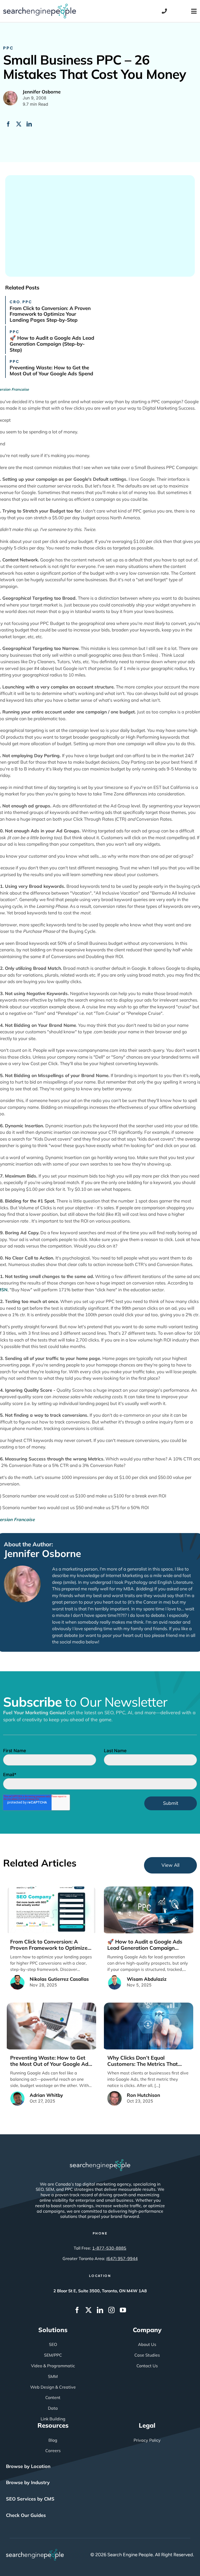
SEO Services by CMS (30, 2499)
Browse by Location (28, 2466)
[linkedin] (100, 2310)
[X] (19, 124)
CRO (15, 302)
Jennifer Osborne (42, 1553)
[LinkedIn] (29, 124)
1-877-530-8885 (109, 2248)
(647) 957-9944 (122, 2258)
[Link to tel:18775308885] (164, 11)
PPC (8, 48)
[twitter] (89, 2310)
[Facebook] (8, 124)
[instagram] (111, 2310)
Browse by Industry (28, 2482)
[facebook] (77, 2310)
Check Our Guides (26, 2515)
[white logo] (100, 2162)
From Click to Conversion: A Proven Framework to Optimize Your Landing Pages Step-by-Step (50, 314)
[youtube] (123, 2310)
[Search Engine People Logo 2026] (40, 6)
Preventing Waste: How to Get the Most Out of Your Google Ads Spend (51, 371)
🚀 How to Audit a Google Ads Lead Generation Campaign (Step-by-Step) (52, 344)
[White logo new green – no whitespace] (35, 2551)
